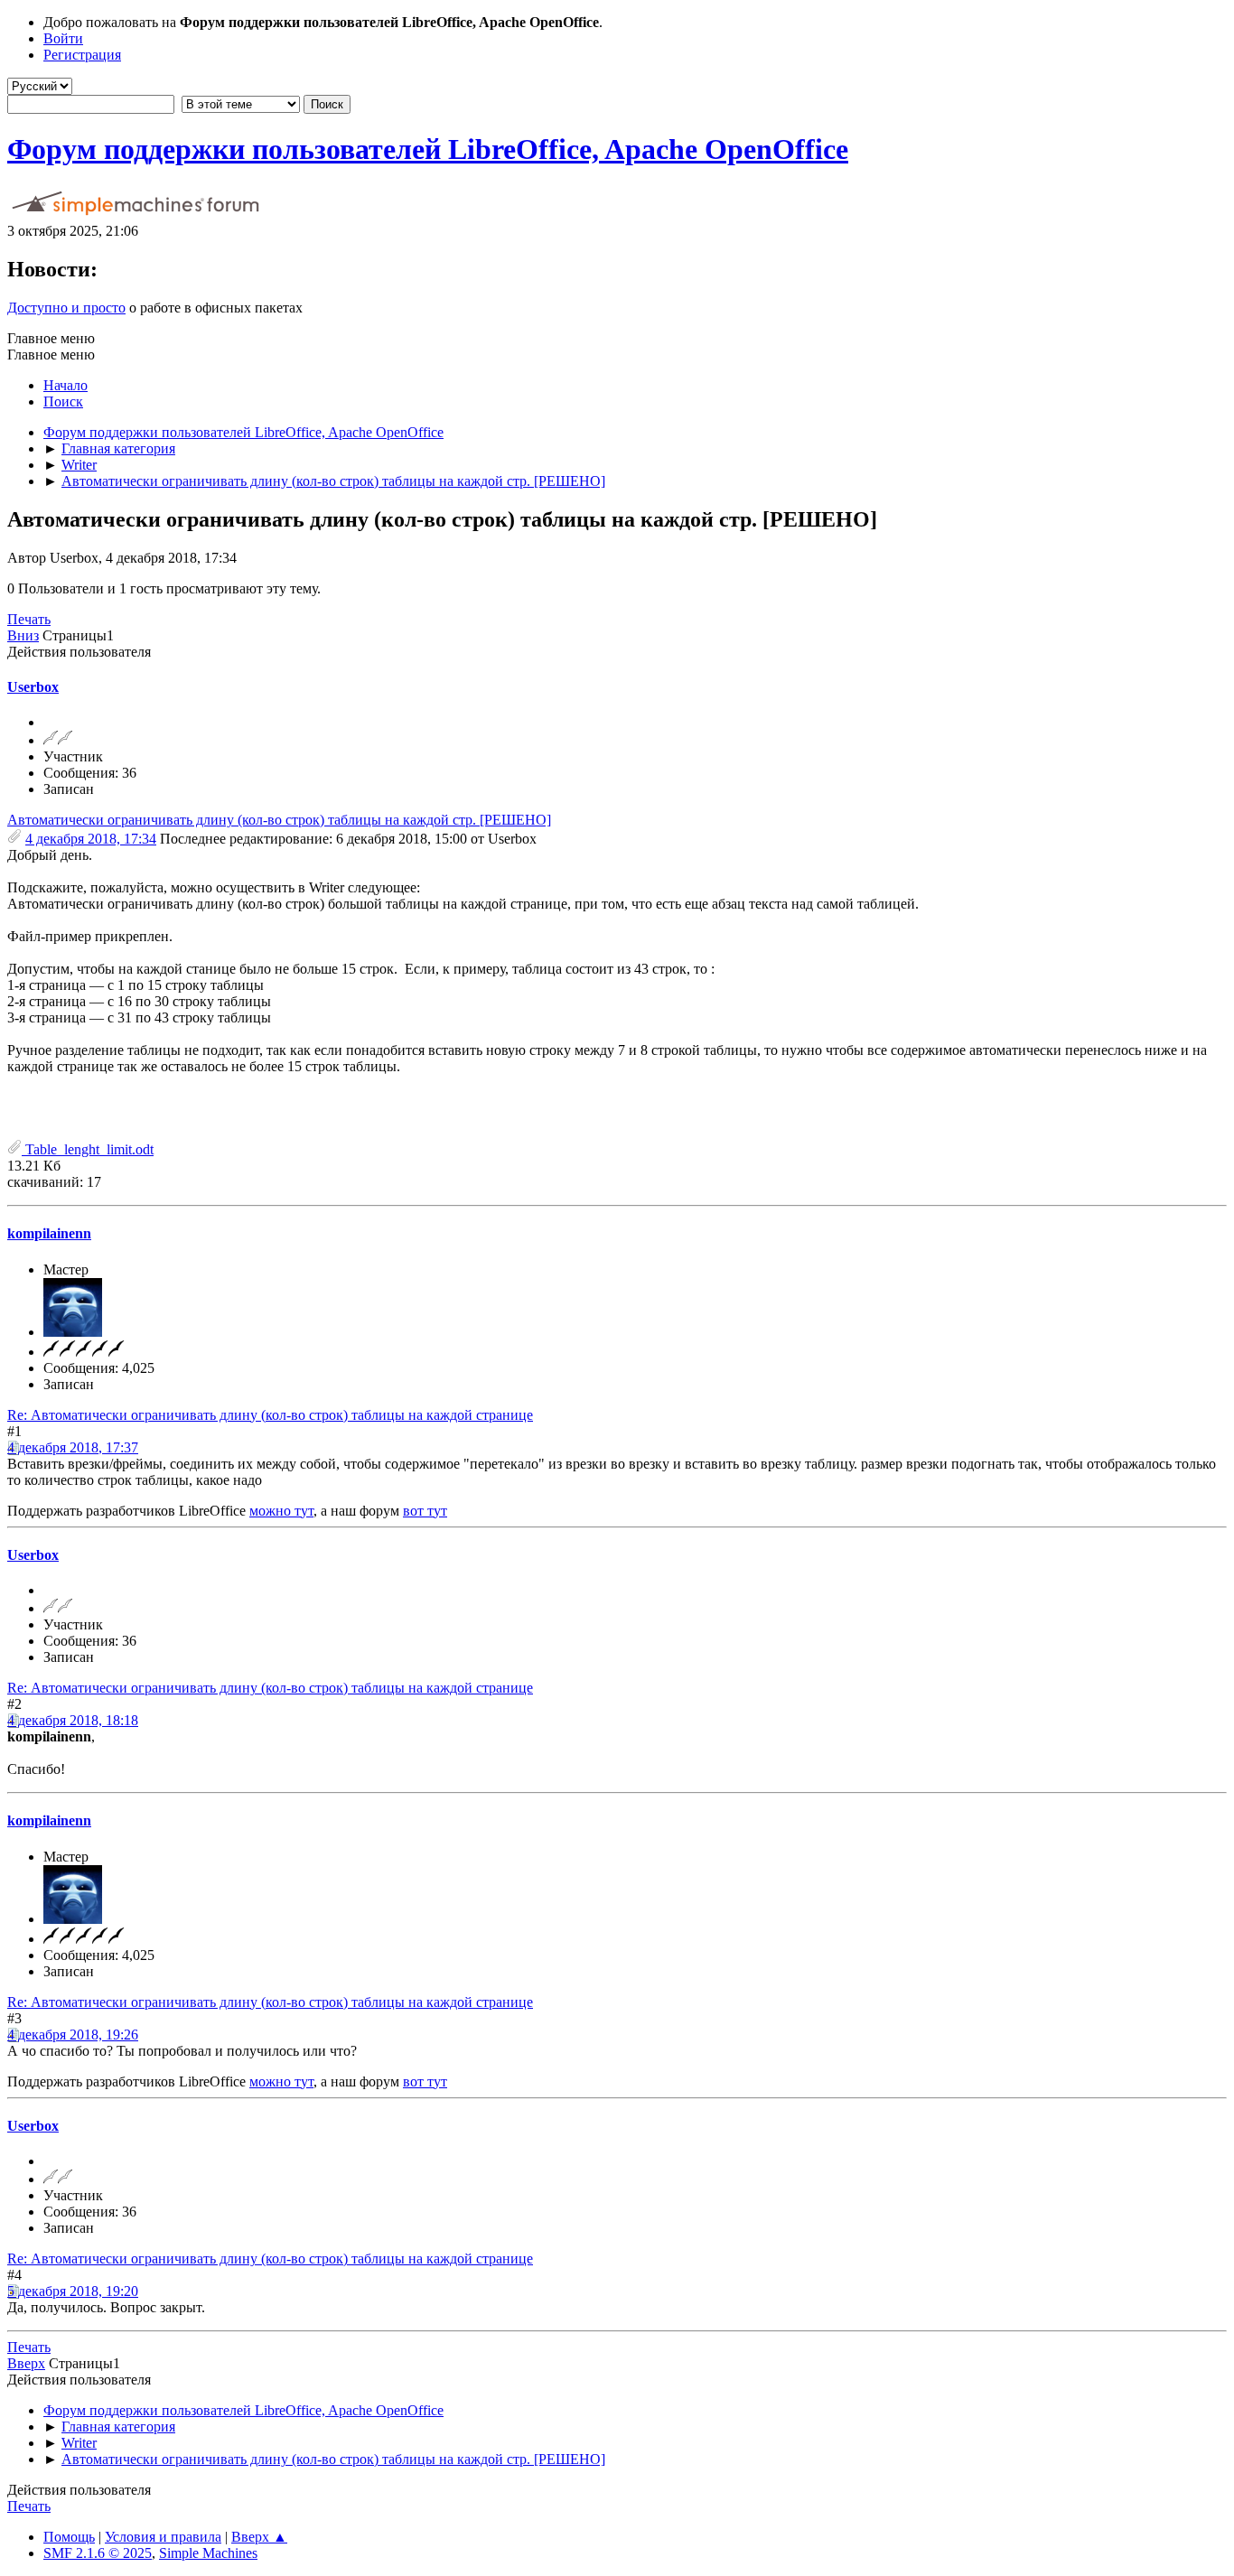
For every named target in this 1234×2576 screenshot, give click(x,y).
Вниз (23, 635)
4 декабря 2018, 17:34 (91, 839)
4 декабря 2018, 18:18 (73, 1720)
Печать (29, 619)
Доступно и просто (66, 308)
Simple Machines (208, 2553)
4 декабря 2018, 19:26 (73, 2035)
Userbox (33, 687)
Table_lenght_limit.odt (88, 1149)
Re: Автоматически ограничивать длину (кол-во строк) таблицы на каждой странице (270, 1415)
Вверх (26, 2363)
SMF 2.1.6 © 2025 (98, 2553)
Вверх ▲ (259, 2537)
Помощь (69, 2537)
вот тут (425, 1511)
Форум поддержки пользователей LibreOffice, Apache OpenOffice (428, 149)
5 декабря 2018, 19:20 (73, 2291)
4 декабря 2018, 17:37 (73, 1447)
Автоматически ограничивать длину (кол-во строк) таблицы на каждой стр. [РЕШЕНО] (279, 820)
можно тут (281, 1511)
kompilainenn (49, 1233)
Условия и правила (163, 2537)
